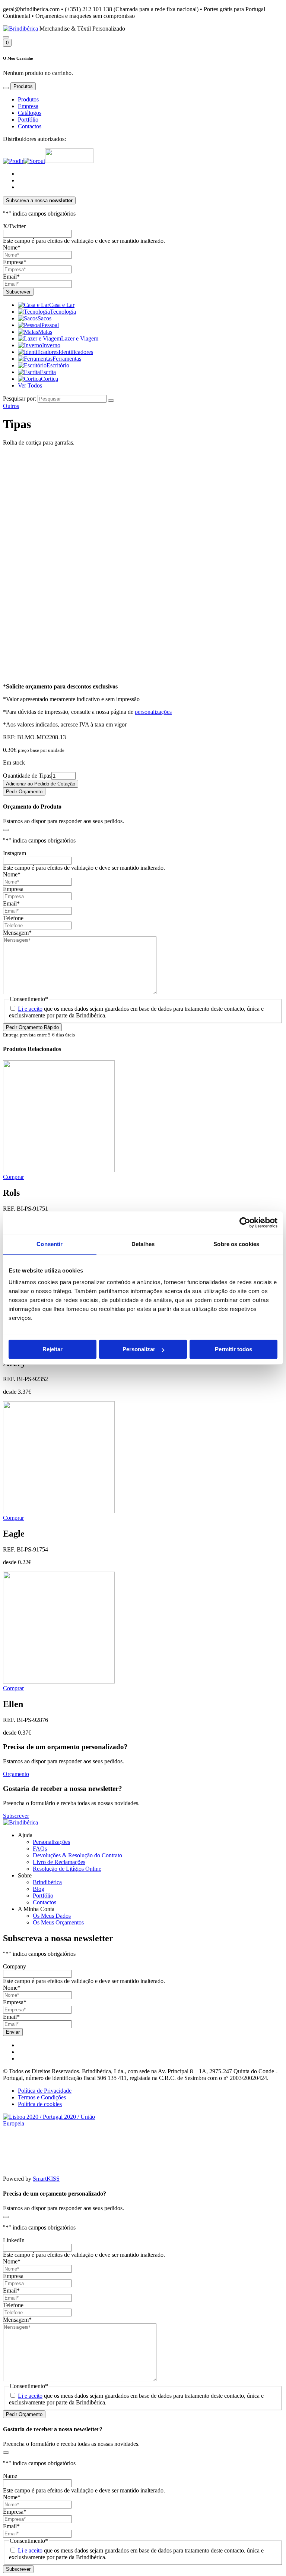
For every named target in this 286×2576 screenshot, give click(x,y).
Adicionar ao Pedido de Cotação (41, 784)
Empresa (28, 106)
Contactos (30, 126)
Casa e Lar (62, 305)
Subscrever (16, 1816)
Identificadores (76, 352)
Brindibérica (47, 1882)
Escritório (58, 365)
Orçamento (16, 1774)
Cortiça (50, 379)
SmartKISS (46, 2179)
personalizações (153, 712)
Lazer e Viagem (80, 338)
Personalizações (51, 1842)
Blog (39, 1889)
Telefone (13, 918)
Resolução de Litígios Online (67, 1869)
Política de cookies (40, 2104)
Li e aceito (30, 1009)
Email (11, 277)
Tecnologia (63, 312)
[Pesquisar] (6, 37)
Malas (45, 332)
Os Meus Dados (52, 1916)
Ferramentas (67, 359)
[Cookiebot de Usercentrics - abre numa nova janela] (245, 1223)
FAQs (40, 1849)
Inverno (51, 345)
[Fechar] (6, 830)
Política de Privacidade (45, 2091)
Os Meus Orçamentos (58, 1922)
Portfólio (28, 120)
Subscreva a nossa (39, 200)
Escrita (48, 372)
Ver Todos (30, 385)
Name (10, 2476)
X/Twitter (14, 226)
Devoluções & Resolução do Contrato (77, 1855)
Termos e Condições (42, 2097)
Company (15, 1966)
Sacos (45, 318)
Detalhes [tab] (143, 1244)
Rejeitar (53, 1349)
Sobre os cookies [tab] (236, 1244)
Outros (11, 406)
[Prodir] (13, 161)
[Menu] (6, 88)
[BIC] (69, 161)
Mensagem (17, 933)
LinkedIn (14, 2240)
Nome (12, 247)
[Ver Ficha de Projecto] (59, 2123)
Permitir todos (233, 1349)
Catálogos (30, 113)
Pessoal (50, 325)
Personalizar (139, 1349)
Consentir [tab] (50, 1244)
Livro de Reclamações (59, 1862)
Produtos (28, 99)
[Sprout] (34, 161)
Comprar (13, 1177)
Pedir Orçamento (24, 792)
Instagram (15, 853)
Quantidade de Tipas (27, 776)
